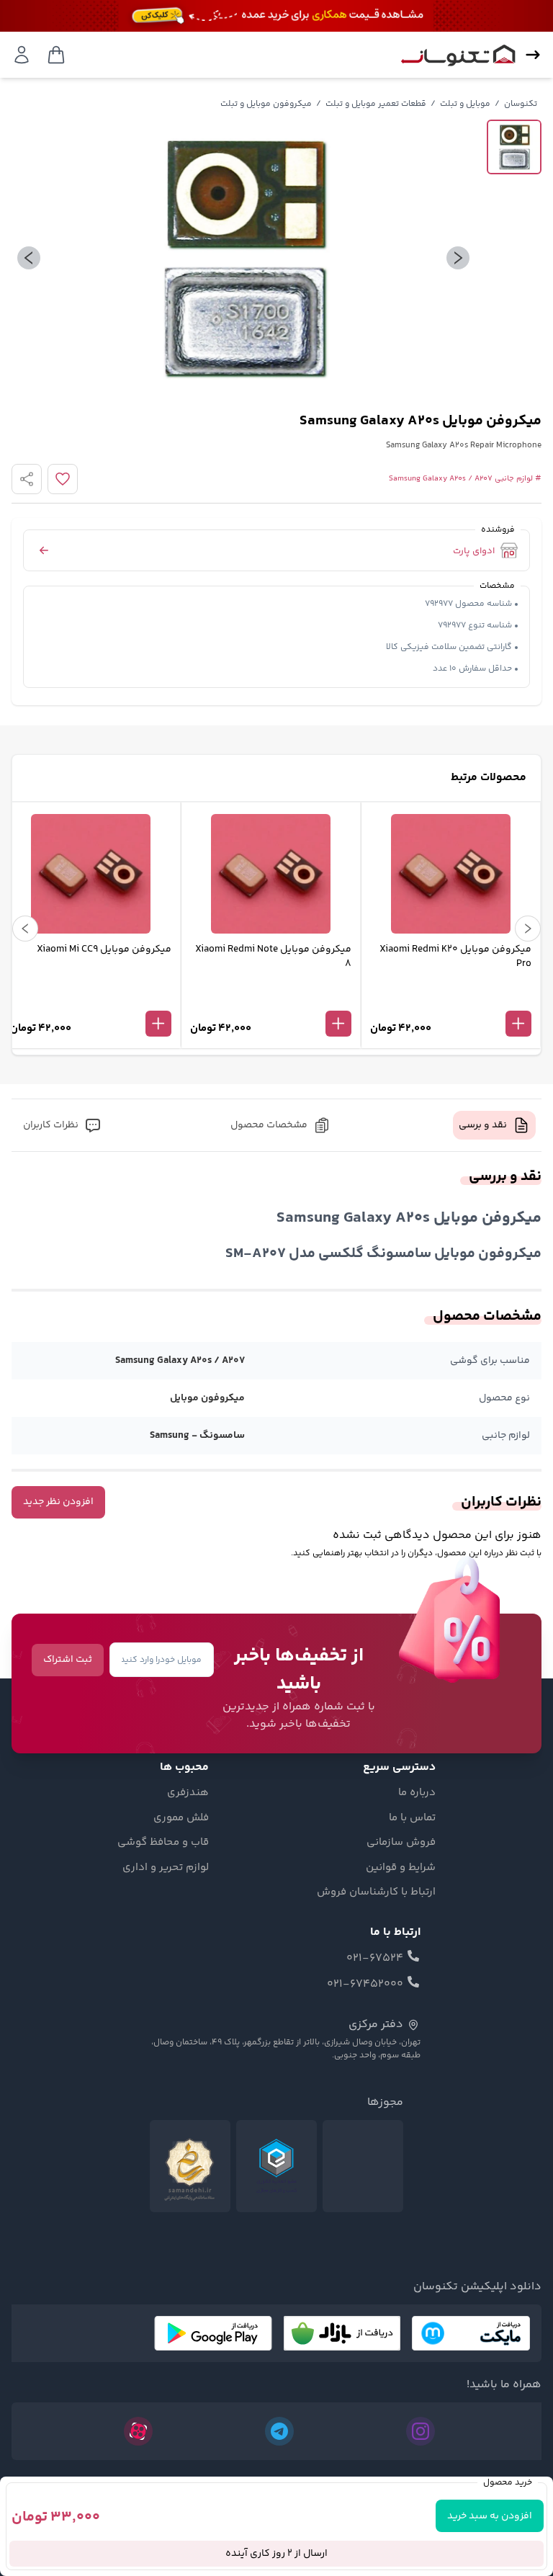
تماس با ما (412, 1818)
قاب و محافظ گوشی (163, 1843)
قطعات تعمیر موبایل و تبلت (376, 104)
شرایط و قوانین (401, 1868)
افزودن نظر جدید (58, 1502)
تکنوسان (521, 104)
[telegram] (279, 2431)
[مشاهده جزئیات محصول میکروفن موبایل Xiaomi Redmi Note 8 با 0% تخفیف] (271, 1000)
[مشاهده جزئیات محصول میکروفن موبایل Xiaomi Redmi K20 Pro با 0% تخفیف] (451, 1000)
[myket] (471, 2333)
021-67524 (375, 1959)
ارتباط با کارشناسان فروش (376, 1892)
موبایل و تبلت (465, 104)
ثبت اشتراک (68, 1660)
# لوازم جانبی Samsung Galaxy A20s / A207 (465, 479)
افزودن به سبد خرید (490, 2516)
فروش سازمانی (401, 1843)
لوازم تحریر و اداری (166, 1868)
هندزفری (188, 1793)
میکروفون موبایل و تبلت (266, 104)
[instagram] (421, 2431)
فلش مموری (181, 1818)
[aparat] (138, 2431)
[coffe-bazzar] (342, 2333)
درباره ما (417, 1793)
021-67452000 (365, 1985)
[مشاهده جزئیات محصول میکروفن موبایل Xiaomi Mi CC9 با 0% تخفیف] (91, 1000)
